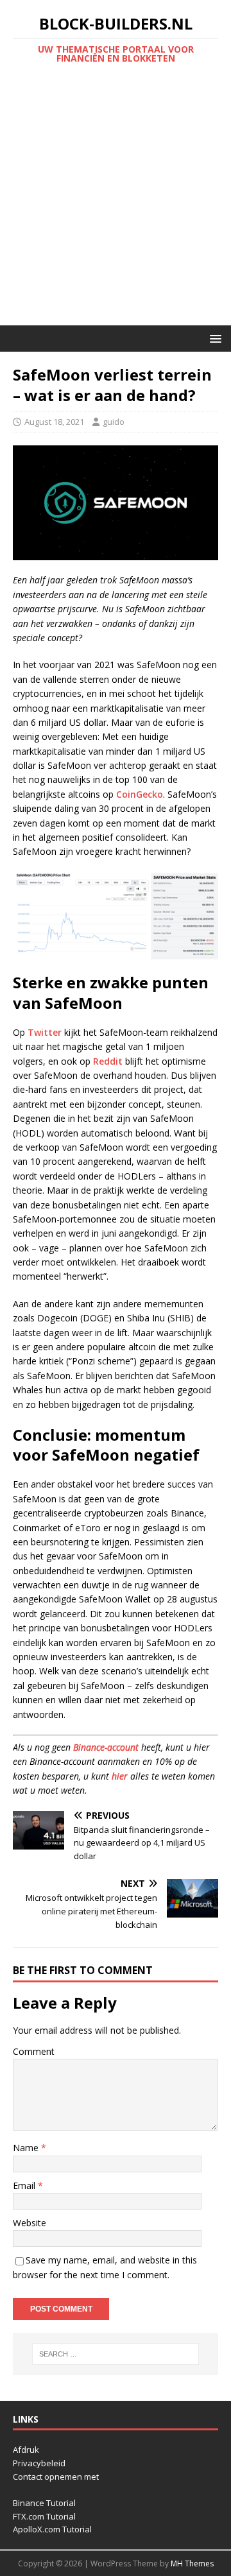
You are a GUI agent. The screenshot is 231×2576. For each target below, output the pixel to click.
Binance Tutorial (44, 2503)
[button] (213, 338)
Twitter (45, 1032)
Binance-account (106, 1747)
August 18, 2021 (54, 422)
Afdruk (26, 2450)
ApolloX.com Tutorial (52, 2529)
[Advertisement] (116, 203)
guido (114, 422)
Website (30, 2223)
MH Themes (192, 2563)
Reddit (108, 1061)
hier (120, 1776)
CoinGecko (140, 794)
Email (25, 2185)
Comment (34, 2051)
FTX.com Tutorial (44, 2516)
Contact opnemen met (56, 2477)
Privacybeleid (39, 2463)
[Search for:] (116, 2354)
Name (27, 2148)
